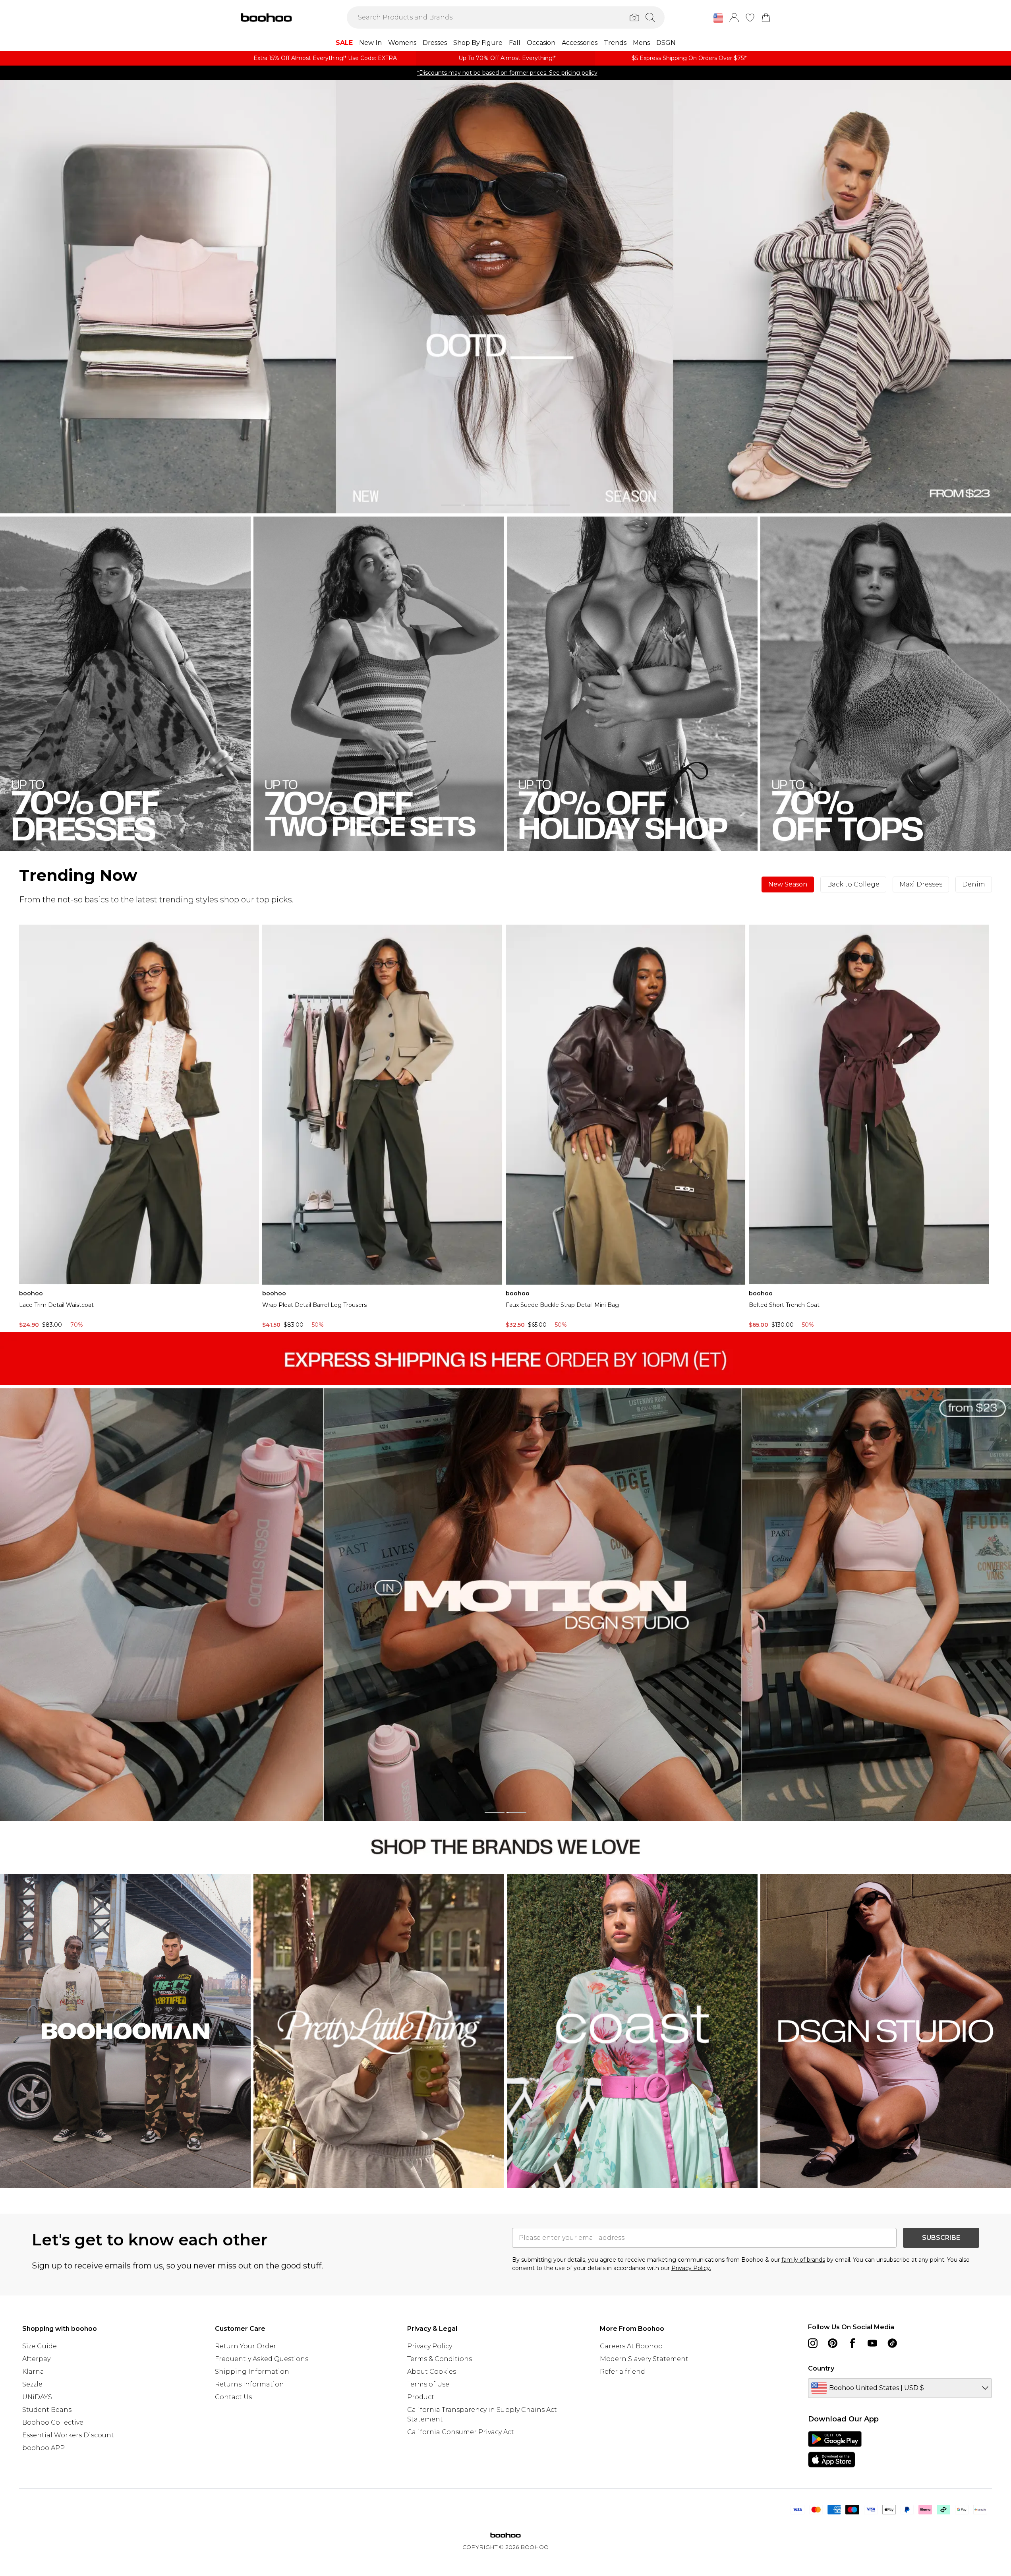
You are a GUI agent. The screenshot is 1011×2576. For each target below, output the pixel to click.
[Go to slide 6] (560, 505)
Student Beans (47, 2410)
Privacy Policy (430, 2346)
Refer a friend (622, 2372)
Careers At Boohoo (631, 2346)
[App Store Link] (835, 2449)
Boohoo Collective (53, 2422)
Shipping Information (252, 2372)
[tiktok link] (892, 2343)
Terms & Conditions (440, 2359)
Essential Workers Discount (68, 2435)
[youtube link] (872, 2343)
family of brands (803, 2260)
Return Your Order (246, 2346)
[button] (718, 18)
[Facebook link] (852, 2343)
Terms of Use (428, 2384)
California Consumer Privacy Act (461, 2432)
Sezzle (32, 2384)
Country (821, 2368)
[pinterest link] (833, 2343)
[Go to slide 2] (473, 505)
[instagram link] (813, 2343)
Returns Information (249, 2384)
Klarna (33, 2372)
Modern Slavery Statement (644, 2359)
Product (421, 2397)
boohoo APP (43, 2448)
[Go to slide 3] (495, 505)
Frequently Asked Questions (262, 2359)
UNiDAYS (37, 2397)
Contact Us (233, 2397)
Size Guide (40, 2346)
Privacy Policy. (691, 2268)
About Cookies (432, 2372)
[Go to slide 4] (516, 505)
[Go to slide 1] (451, 505)
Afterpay (36, 2359)
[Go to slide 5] (538, 505)
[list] (506, 297)
